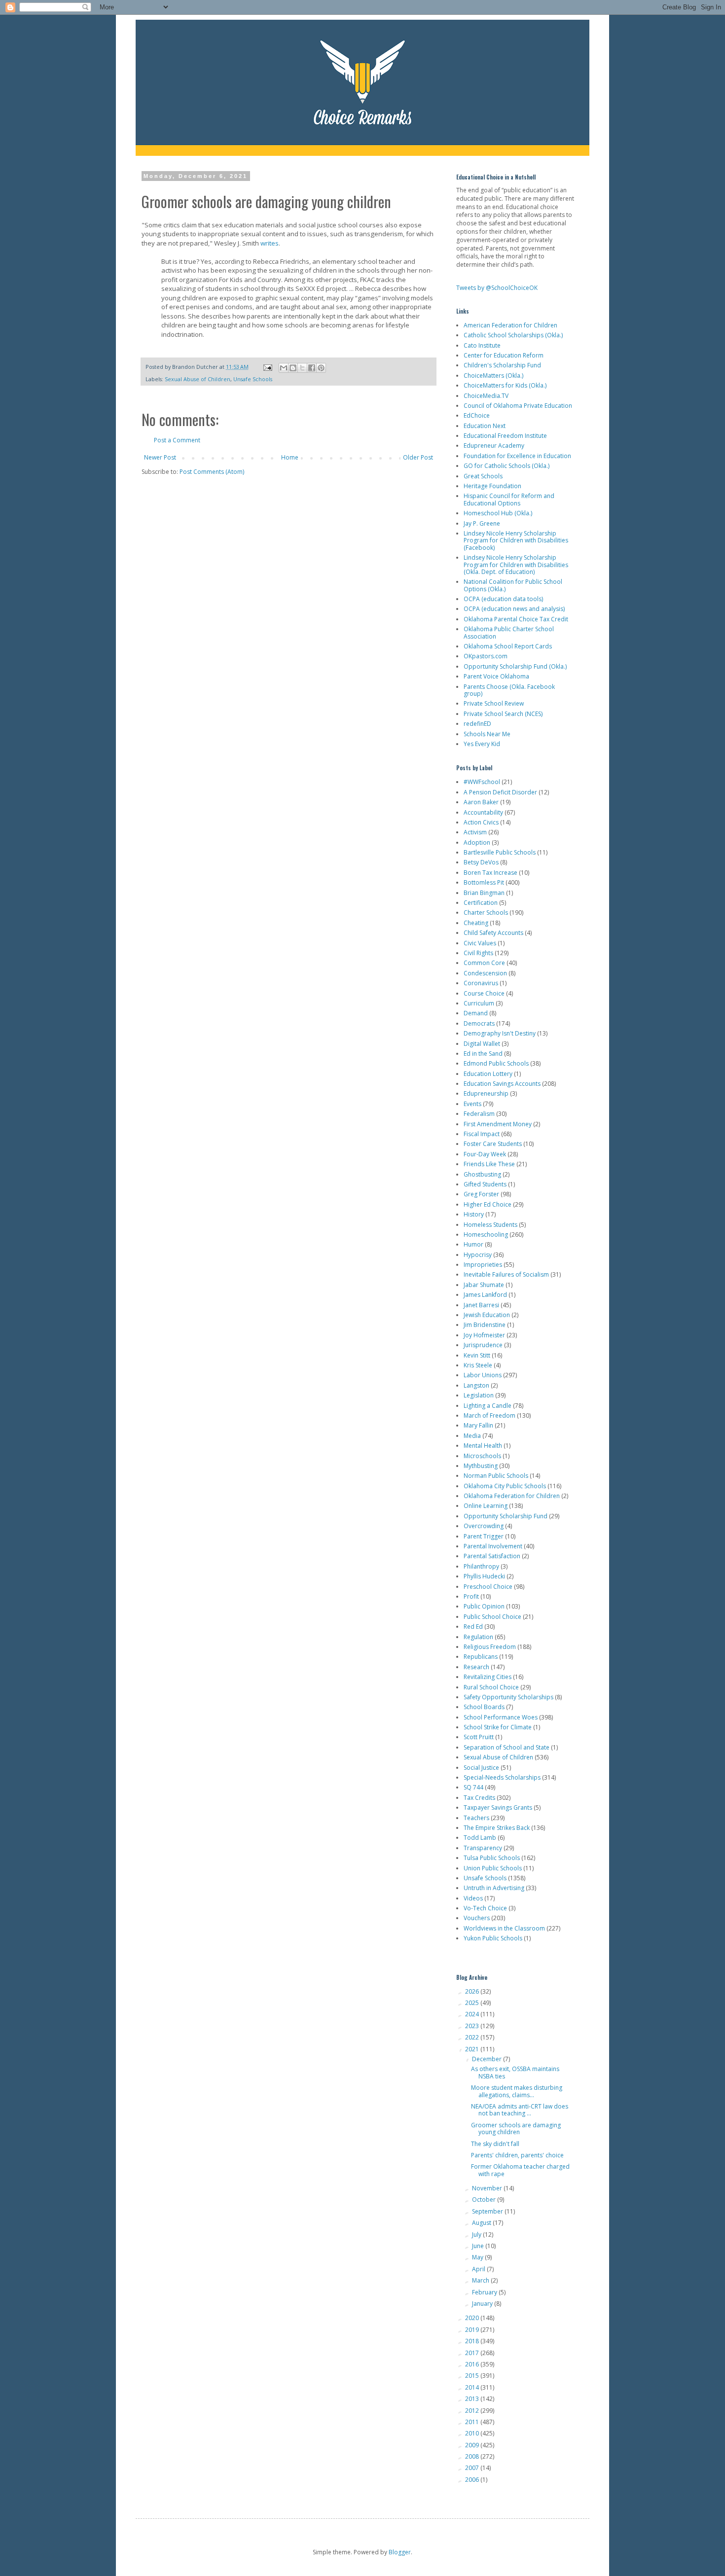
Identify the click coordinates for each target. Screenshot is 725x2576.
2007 (473, 2468)
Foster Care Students (493, 1144)
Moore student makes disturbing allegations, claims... (517, 2091)
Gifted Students (485, 1184)
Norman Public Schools (496, 1476)
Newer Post (160, 457)
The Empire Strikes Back (497, 1828)
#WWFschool (482, 782)
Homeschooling (486, 1234)
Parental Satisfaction (492, 1556)
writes (270, 243)
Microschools (482, 1456)
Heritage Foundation (492, 486)
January (483, 2304)
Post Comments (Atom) (212, 472)
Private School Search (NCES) (503, 714)
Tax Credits (479, 1798)
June (479, 2246)
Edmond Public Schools (496, 1063)
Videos (473, 1898)
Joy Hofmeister (484, 1335)
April (479, 2269)
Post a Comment (177, 440)
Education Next (485, 426)
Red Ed (473, 1627)
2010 (473, 2433)
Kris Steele (478, 1365)
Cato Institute (482, 345)
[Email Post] (267, 367)
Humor (473, 1244)
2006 (473, 2480)
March (481, 2280)
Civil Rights (478, 953)
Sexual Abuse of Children (198, 379)
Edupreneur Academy (494, 446)
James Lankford (485, 1295)
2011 (473, 2422)
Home (290, 457)
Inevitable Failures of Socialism (506, 1274)
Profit (471, 1596)
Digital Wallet (482, 1044)
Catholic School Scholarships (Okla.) (513, 335)
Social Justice (481, 1768)
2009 (473, 2445)
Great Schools (483, 476)
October (485, 2200)
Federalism (479, 1114)
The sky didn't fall (495, 2144)
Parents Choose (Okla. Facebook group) (509, 690)
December (488, 2059)
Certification (481, 903)
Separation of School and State (507, 1747)
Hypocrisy (478, 1255)
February (485, 2292)
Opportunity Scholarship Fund (506, 1516)
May (478, 2257)
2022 (473, 2037)
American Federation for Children (510, 325)
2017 (473, 2353)
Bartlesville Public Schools (500, 852)
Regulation (478, 1637)
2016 (473, 2364)
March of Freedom (489, 1415)
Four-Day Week (485, 1154)
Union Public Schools (493, 1868)
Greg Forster (481, 1194)
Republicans (481, 1657)
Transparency (483, 1848)
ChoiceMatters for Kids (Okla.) (505, 385)
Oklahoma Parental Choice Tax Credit (516, 619)
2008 (473, 2456)
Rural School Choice (491, 1687)
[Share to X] (302, 368)
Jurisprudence (483, 1345)
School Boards (484, 1707)
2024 (473, 2014)
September (488, 2211)
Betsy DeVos (481, 862)
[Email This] (284, 368)
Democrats (479, 1023)
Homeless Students (490, 1225)
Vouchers (477, 1918)
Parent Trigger (484, 1536)
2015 (473, 2376)
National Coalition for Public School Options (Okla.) (513, 585)
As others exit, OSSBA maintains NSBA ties (515, 2072)
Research (476, 1667)
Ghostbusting (482, 1174)
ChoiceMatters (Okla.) (493, 376)
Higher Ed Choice (488, 1204)
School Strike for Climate (498, 1727)
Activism (475, 832)
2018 (473, 2341)
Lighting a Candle (488, 1406)
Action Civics (481, 822)
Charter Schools (486, 912)
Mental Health (483, 1446)
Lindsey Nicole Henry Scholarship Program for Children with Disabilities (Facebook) (516, 540)
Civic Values (480, 943)
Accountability (483, 812)
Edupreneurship (486, 1093)
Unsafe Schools (253, 379)
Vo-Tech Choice (485, 1908)
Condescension (485, 973)
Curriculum (479, 1003)
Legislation (479, 1395)
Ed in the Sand (483, 1054)
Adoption (477, 842)
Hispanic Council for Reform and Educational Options (509, 499)
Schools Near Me (487, 734)
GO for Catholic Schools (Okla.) (507, 466)
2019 (473, 2330)
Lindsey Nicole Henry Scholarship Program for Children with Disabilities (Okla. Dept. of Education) (516, 565)
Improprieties (483, 1265)
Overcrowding (484, 1526)
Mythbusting (481, 1466)
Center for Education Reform (504, 355)
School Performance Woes (501, 1717)
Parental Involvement (493, 1546)
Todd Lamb (480, 1838)
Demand (476, 1013)
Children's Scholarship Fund (502, 365)
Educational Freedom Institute (505, 436)
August (482, 2223)
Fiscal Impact (482, 1134)
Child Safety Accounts (493, 933)
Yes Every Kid (482, 744)
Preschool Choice (488, 1587)
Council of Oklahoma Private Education (518, 406)
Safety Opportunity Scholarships (508, 1697)
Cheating (476, 923)
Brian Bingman (484, 893)
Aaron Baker (481, 802)
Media (472, 1436)
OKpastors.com (486, 656)
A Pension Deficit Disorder (500, 792)
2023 (473, 2026)
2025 (473, 2003)
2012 (473, 2411)
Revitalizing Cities (488, 1677)
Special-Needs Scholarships (502, 1777)
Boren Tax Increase (490, 873)
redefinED (477, 724)
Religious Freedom (490, 1647)
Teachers (476, 1818)
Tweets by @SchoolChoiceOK (497, 288)
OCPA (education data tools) (503, 599)
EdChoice (477, 415)
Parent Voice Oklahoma (496, 676)
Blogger (400, 2552)
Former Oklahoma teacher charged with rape (520, 2170)
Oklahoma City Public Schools (505, 1486)
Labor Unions (483, 1375)
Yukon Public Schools (493, 1938)
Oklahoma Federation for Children (512, 1496)
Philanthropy (481, 1566)
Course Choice (484, 993)
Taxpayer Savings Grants (498, 1807)
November (488, 2188)
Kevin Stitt (477, 1355)
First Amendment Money (498, 1124)
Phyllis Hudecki (484, 1576)
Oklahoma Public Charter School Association (509, 632)
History (474, 1214)
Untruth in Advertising (494, 1888)
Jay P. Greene (482, 523)
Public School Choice (492, 1617)
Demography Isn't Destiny (500, 1033)
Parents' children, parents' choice (517, 2155)
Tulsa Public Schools (492, 1858)
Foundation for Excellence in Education (517, 456)
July (477, 2235)
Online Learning (486, 1506)
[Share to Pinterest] (321, 368)
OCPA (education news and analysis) (514, 609)
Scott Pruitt (479, 1737)
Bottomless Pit (484, 882)
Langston (476, 1385)
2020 (473, 2318)
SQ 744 (473, 1787)
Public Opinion (484, 1606)
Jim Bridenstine (485, 1325)
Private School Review (494, 703)
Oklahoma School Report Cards (508, 646)
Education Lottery (488, 1074)
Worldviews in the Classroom (504, 1928)
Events (472, 1104)
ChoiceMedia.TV (486, 396)
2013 (473, 2399)
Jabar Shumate (484, 1285)
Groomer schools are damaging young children (516, 2129)
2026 (473, 1991)
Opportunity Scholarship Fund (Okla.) (515, 666)
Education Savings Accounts (502, 1084)
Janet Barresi (481, 1305)
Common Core (484, 963)
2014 (473, 2387)
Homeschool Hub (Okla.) (498, 513)
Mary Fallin (478, 1425)
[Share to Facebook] (312, 368)
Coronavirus (481, 983)
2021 (473, 2049)
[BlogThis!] (293, 368)
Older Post (418, 457)
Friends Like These (489, 1164)
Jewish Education (487, 1315)
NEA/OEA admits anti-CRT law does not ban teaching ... (520, 2110)
